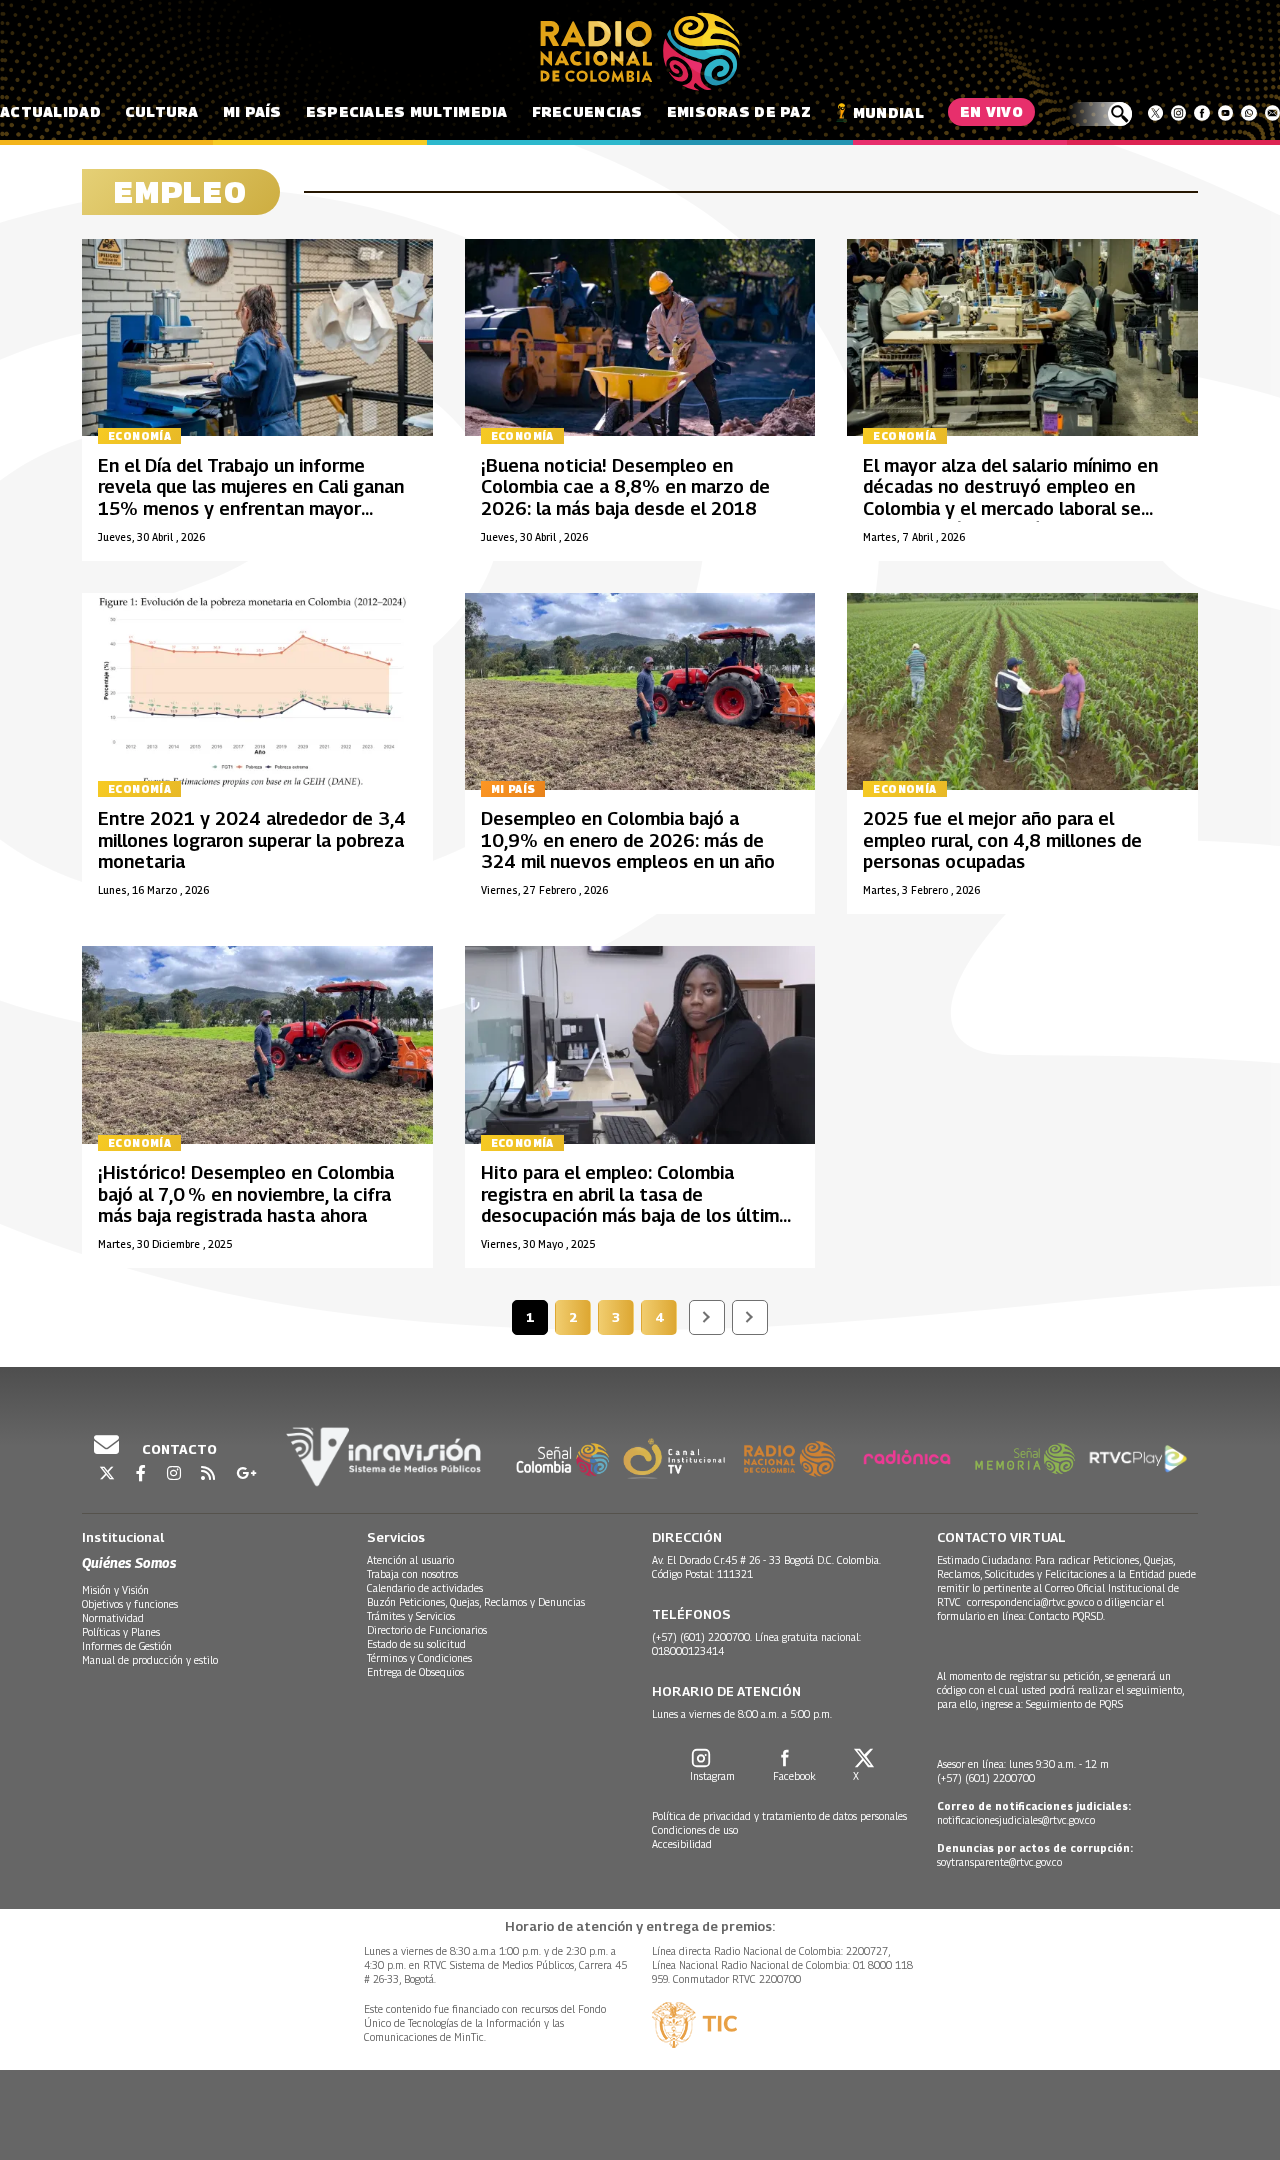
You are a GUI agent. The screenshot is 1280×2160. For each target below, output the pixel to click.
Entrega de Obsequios (415, 1672)
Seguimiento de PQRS (1074, 1704)
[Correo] (1272, 113)
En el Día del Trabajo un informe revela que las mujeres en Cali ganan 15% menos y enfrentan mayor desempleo (251, 498)
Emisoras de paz (739, 111)
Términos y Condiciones (419, 1658)
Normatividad (113, 1618)
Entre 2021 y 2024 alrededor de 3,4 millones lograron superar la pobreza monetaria (252, 840)
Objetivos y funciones (130, 1604)
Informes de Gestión (127, 1646)
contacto (178, 1449)
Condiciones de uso (695, 1830)
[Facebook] (1201, 113)
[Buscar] (1099, 114)
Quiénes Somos (129, 1562)
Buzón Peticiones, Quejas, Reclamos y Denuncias (476, 1602)
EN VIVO (991, 111)
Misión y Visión (115, 1590)
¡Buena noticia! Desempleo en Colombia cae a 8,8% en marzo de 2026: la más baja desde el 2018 (625, 487)
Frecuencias (587, 111)
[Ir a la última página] (750, 1317)
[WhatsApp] (1248, 113)
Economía (139, 436)
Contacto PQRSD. (1068, 1616)
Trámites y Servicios (411, 1616)
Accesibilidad (682, 1844)
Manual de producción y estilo (150, 1660)
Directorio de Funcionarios (427, 1630)
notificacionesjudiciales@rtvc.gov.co (1016, 1820)
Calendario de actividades (425, 1588)
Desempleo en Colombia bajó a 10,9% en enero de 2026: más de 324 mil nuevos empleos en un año (628, 840)
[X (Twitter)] (1155, 113)
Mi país (252, 111)
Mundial (888, 112)
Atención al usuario (410, 1560)
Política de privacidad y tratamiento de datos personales (779, 1816)
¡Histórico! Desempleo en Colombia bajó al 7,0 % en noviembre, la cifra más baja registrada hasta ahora (246, 1194)
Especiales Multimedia (407, 111)
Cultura (162, 111)
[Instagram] (1178, 113)
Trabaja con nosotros (412, 1574)
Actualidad (50, 111)
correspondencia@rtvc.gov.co (1030, 1602)
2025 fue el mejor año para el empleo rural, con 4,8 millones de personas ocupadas (1002, 840)
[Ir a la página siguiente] (707, 1317)
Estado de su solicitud (416, 1644)
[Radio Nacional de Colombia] (640, 52)
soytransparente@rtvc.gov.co (999, 1862)
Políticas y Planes (121, 1632)
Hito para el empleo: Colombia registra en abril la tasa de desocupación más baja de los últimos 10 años (640, 1205)
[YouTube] (1225, 113)
